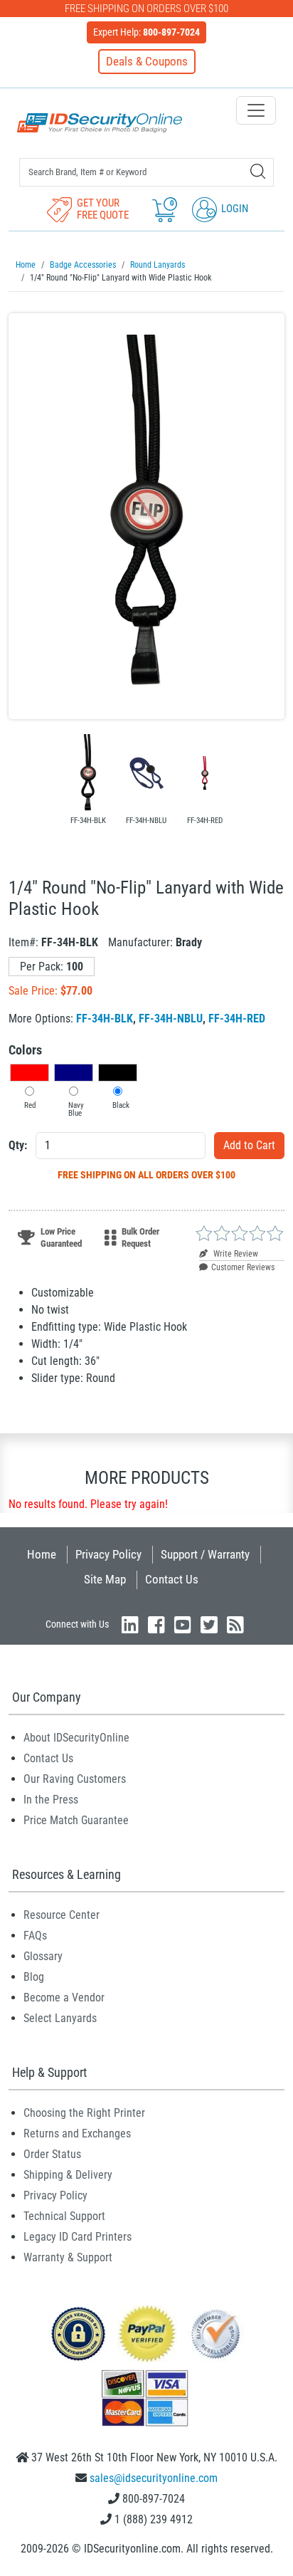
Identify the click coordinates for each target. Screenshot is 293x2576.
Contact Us (172, 1579)
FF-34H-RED (237, 1019)
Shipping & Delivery (68, 2175)
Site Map (105, 1579)
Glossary (43, 1956)
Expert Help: (146, 32)
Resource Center (62, 1915)
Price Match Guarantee (76, 1820)
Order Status (52, 2154)
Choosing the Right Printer (84, 2113)
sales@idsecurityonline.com (154, 2478)
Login (234, 209)
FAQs (35, 1936)
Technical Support (64, 2216)
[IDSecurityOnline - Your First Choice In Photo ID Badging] (100, 123)
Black (121, 1105)
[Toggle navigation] (256, 110)
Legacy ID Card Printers (78, 2237)
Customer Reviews (243, 1267)
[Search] (258, 171)
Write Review (235, 1254)
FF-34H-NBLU (171, 1019)
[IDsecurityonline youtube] (183, 1624)
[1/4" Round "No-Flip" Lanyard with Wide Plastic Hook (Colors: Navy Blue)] (146, 773)
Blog (34, 1977)
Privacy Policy (108, 1554)
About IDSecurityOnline (76, 1738)
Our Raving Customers (75, 1779)
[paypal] (78, 2333)
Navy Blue (76, 1109)
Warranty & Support (68, 2257)
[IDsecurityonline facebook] (156, 1624)
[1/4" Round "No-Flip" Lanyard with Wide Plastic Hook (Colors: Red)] (205, 773)
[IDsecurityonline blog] (235, 1624)
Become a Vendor (64, 1998)
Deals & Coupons (147, 61)
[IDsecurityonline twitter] (209, 1624)
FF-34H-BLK (105, 1019)
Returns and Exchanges (77, 2133)
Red (30, 1105)
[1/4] (146, 516)
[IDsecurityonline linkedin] (130, 1624)
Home (42, 1554)
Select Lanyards (60, 2018)
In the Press (51, 1800)
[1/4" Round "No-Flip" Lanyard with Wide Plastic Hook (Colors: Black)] (87, 773)
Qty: (18, 1145)
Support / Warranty (205, 1554)
